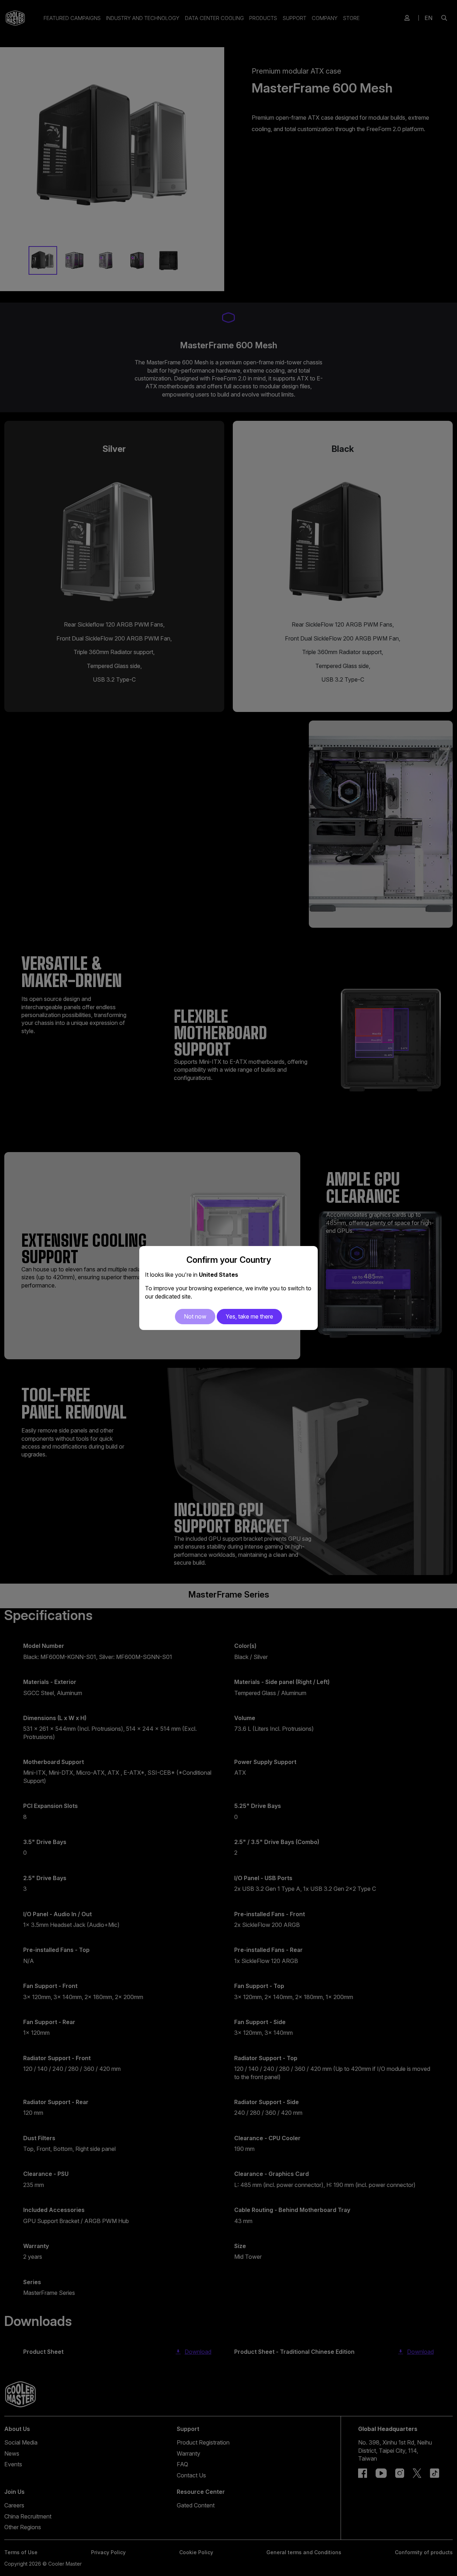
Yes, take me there (249, 1316)
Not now (195, 1316)
